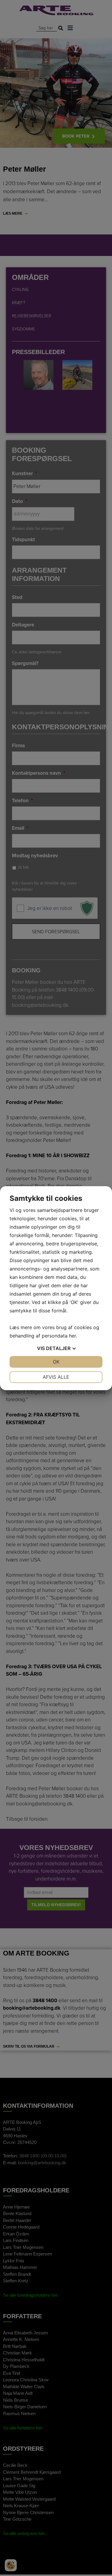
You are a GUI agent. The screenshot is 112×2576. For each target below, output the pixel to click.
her (72, 1336)
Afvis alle (56, 1377)
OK (56, 1362)
